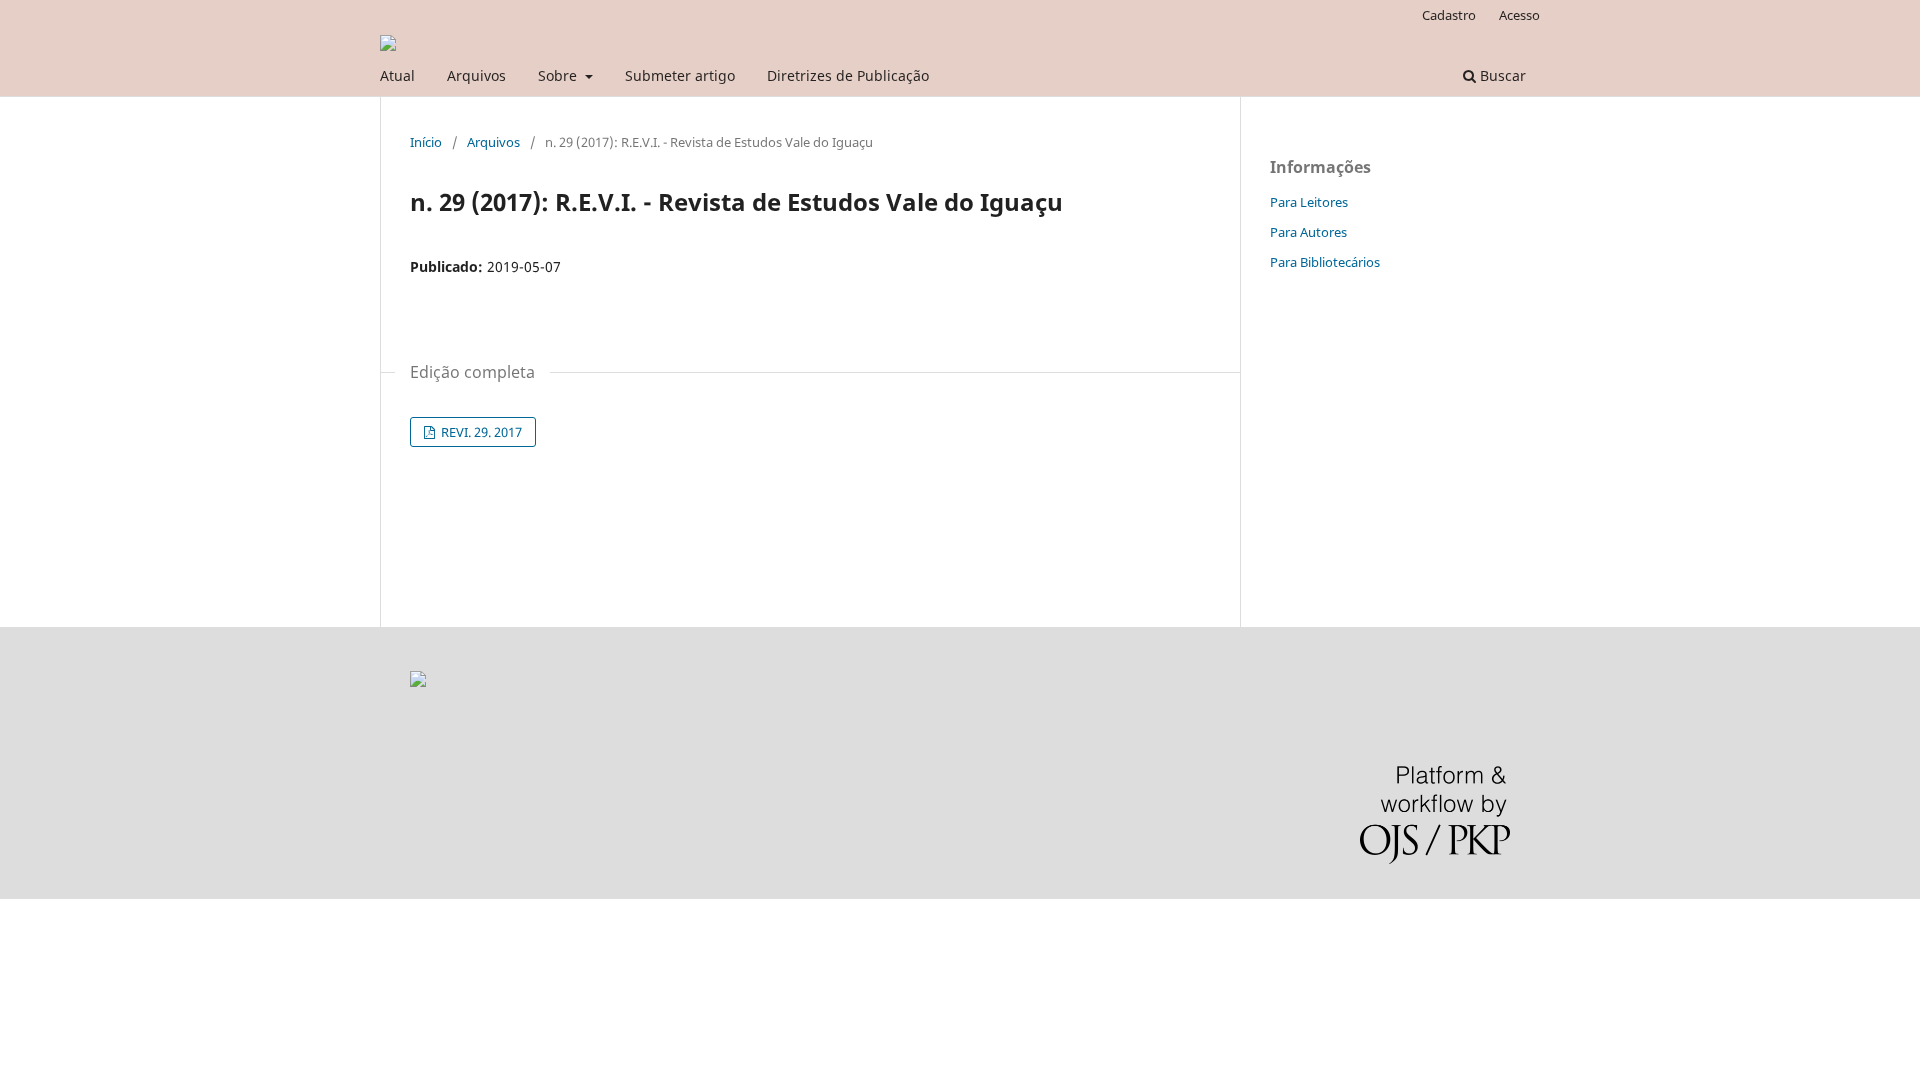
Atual (397, 75)
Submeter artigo (680, 75)
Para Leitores (1309, 202)
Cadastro (1449, 15)
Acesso (1519, 15)
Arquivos (476, 75)
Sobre (559, 75)
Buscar (1501, 75)
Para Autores (1308, 232)
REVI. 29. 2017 (480, 432)
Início (426, 142)
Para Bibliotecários (1325, 262)
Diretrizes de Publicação (848, 75)
